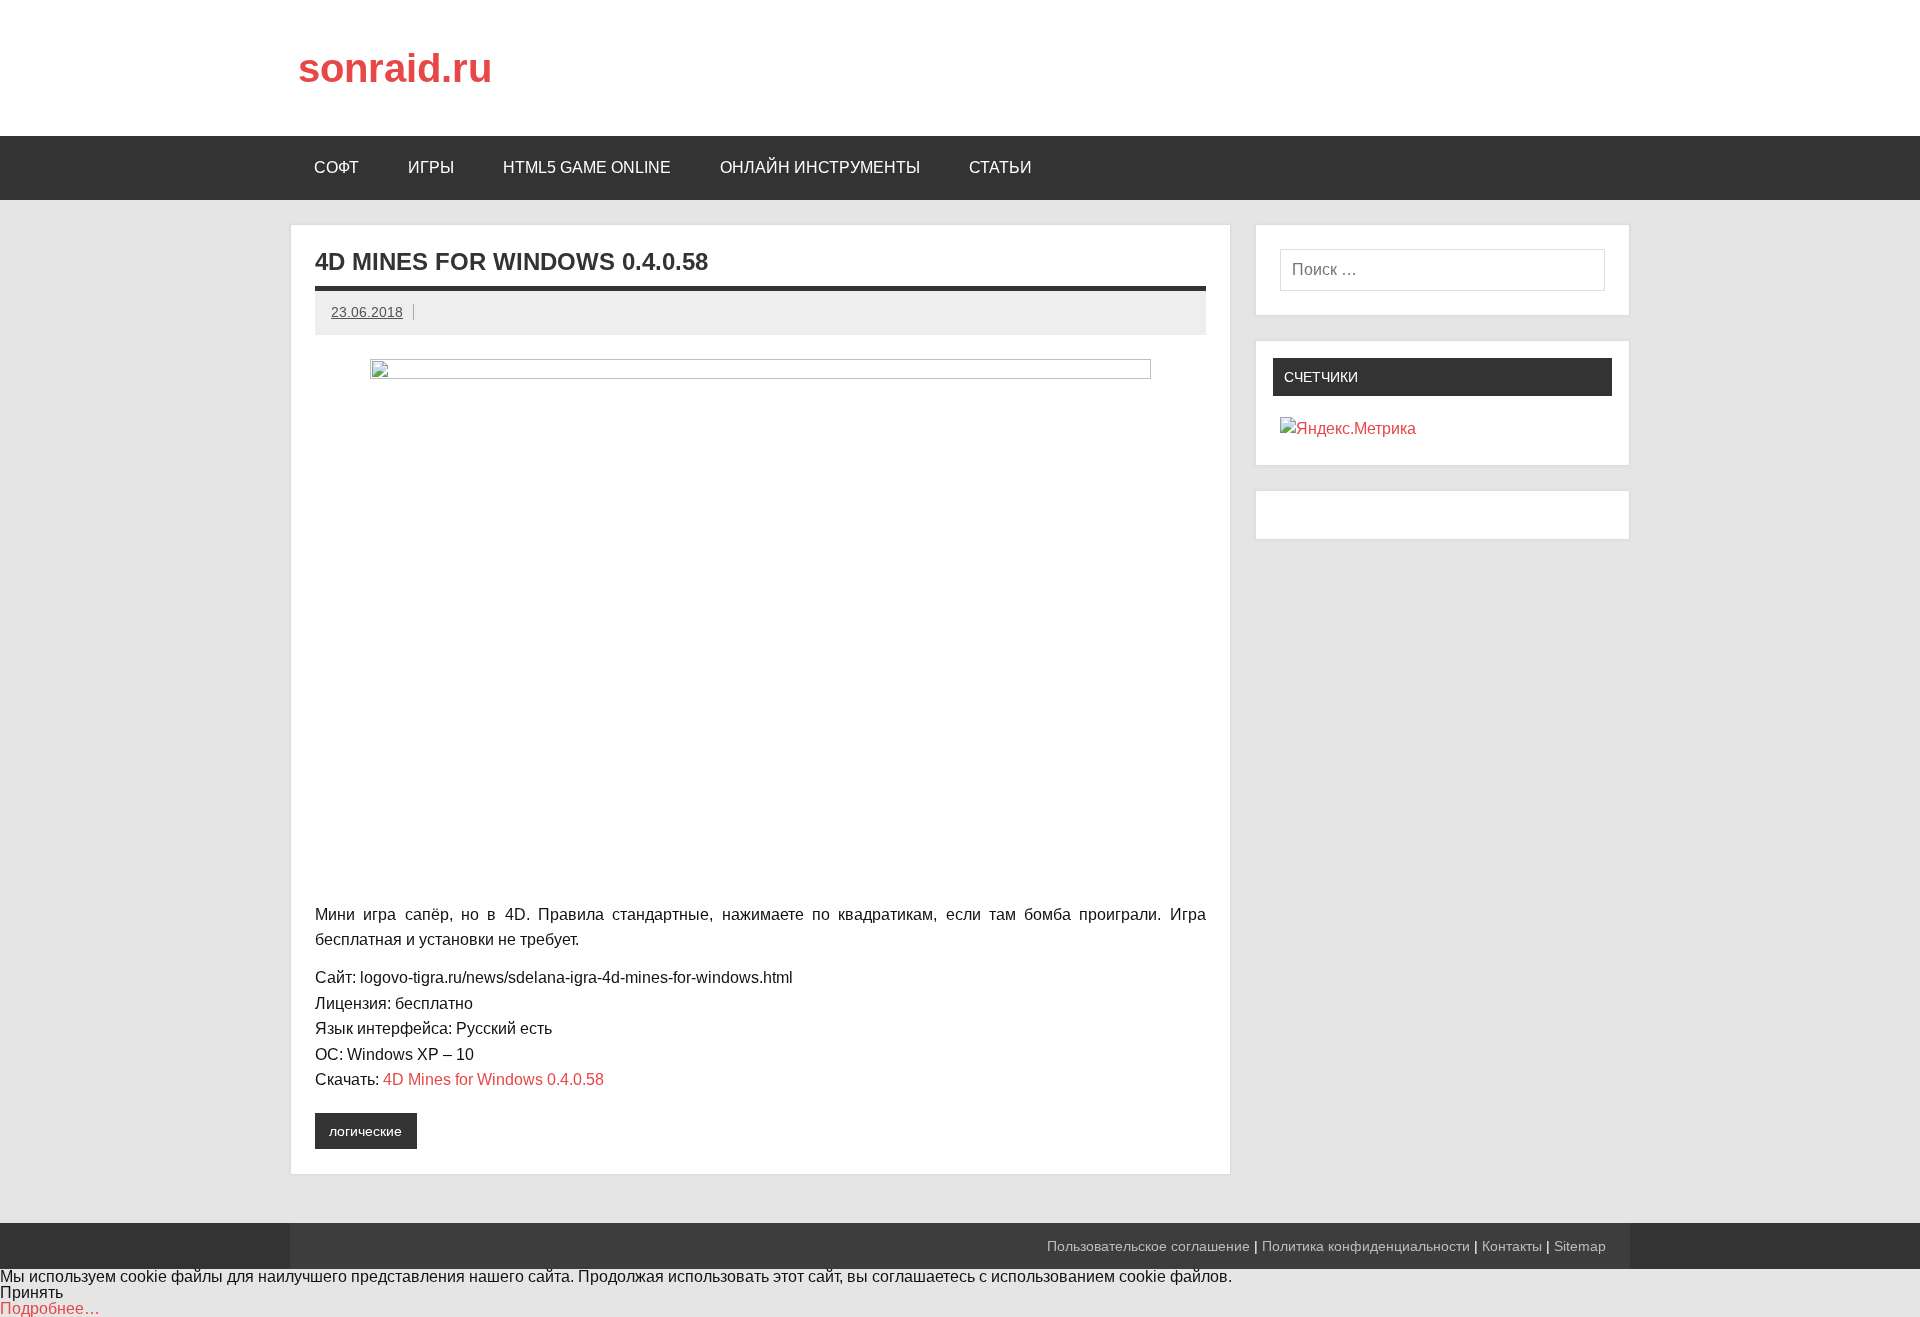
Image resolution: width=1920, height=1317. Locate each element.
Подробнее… (50, 1308)
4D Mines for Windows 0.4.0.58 (493, 1079)
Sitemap (1580, 1246)
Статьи (1000, 167)
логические (365, 1131)
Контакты (1512, 1246)
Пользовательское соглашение (1148, 1246)
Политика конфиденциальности (1366, 1246)
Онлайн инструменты (820, 167)
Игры (431, 167)
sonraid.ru (395, 68)
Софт (336, 167)
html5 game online (587, 167)
